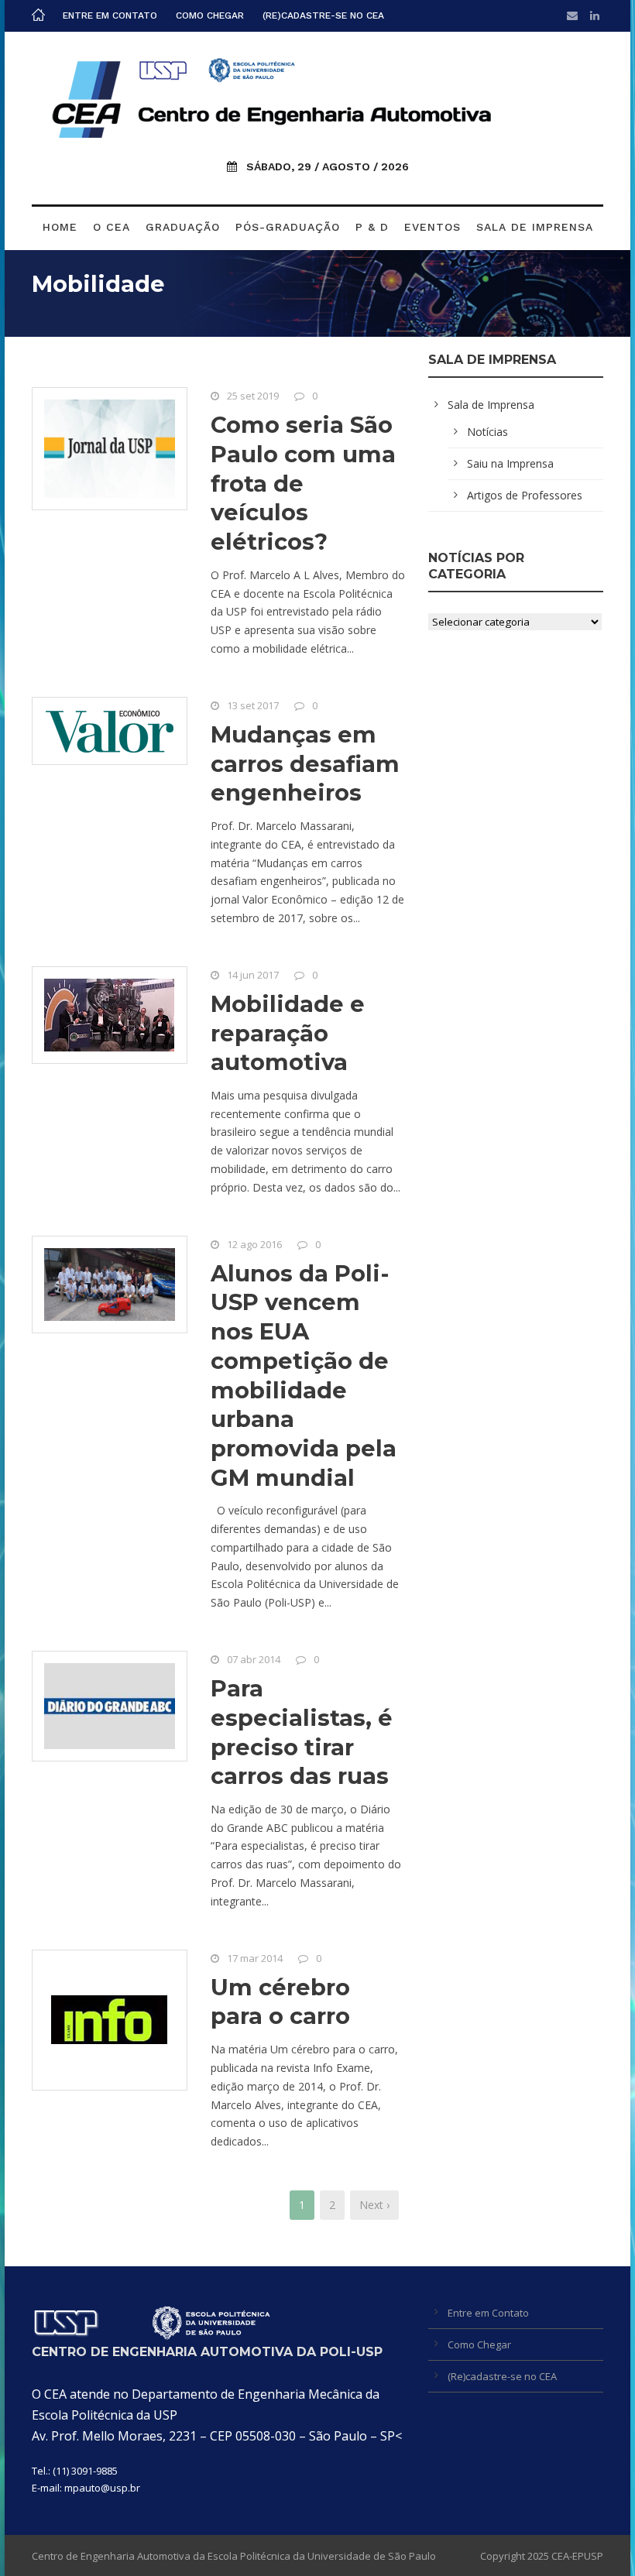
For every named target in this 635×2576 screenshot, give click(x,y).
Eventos (432, 227)
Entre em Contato (110, 15)
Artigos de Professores (525, 495)
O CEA (112, 227)
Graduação (183, 227)
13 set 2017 (253, 705)
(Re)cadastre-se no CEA (323, 15)
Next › (374, 2205)
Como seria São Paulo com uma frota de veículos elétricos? (303, 483)
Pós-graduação (288, 227)
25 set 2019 (253, 396)
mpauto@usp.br (102, 2488)
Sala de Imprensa (535, 227)
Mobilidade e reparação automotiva (288, 1033)
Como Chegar (210, 15)
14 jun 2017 (253, 975)
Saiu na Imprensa (510, 463)
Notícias (487, 432)
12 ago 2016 (254, 1244)
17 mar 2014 (255, 1958)
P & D (372, 227)
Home (60, 227)
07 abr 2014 (254, 1659)
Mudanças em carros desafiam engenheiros (305, 763)
